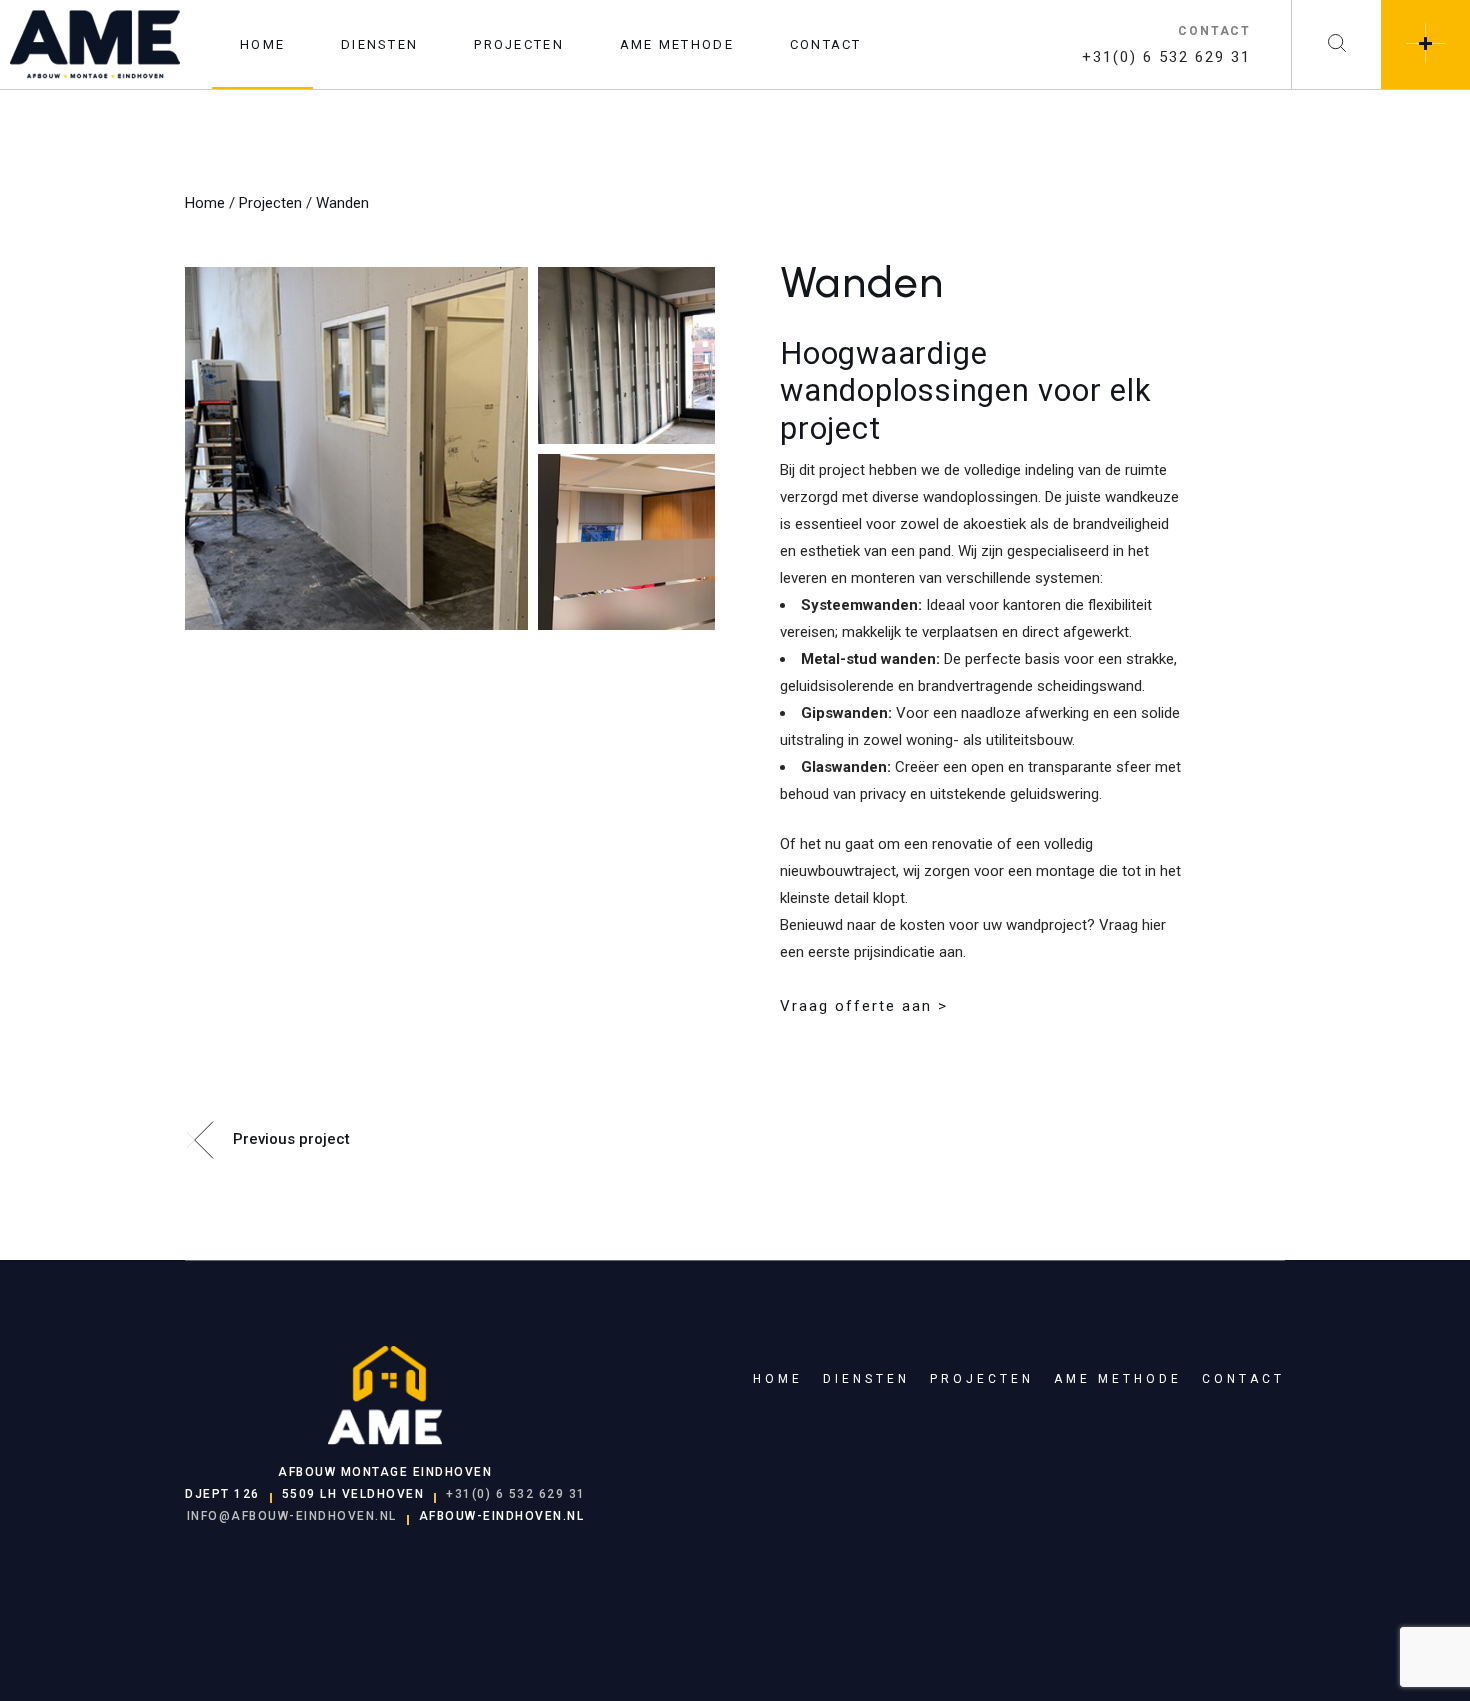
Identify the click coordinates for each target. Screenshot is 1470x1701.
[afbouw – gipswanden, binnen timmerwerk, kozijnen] (361, 448)
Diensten (866, 1379)
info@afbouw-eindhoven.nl (292, 1516)
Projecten (270, 203)
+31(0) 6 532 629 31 (1166, 57)
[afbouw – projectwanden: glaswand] (626, 542)
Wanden (342, 203)
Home (205, 203)
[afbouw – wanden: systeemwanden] (626, 355)
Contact (1243, 1379)
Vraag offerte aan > (864, 1006)
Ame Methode (1118, 1379)
